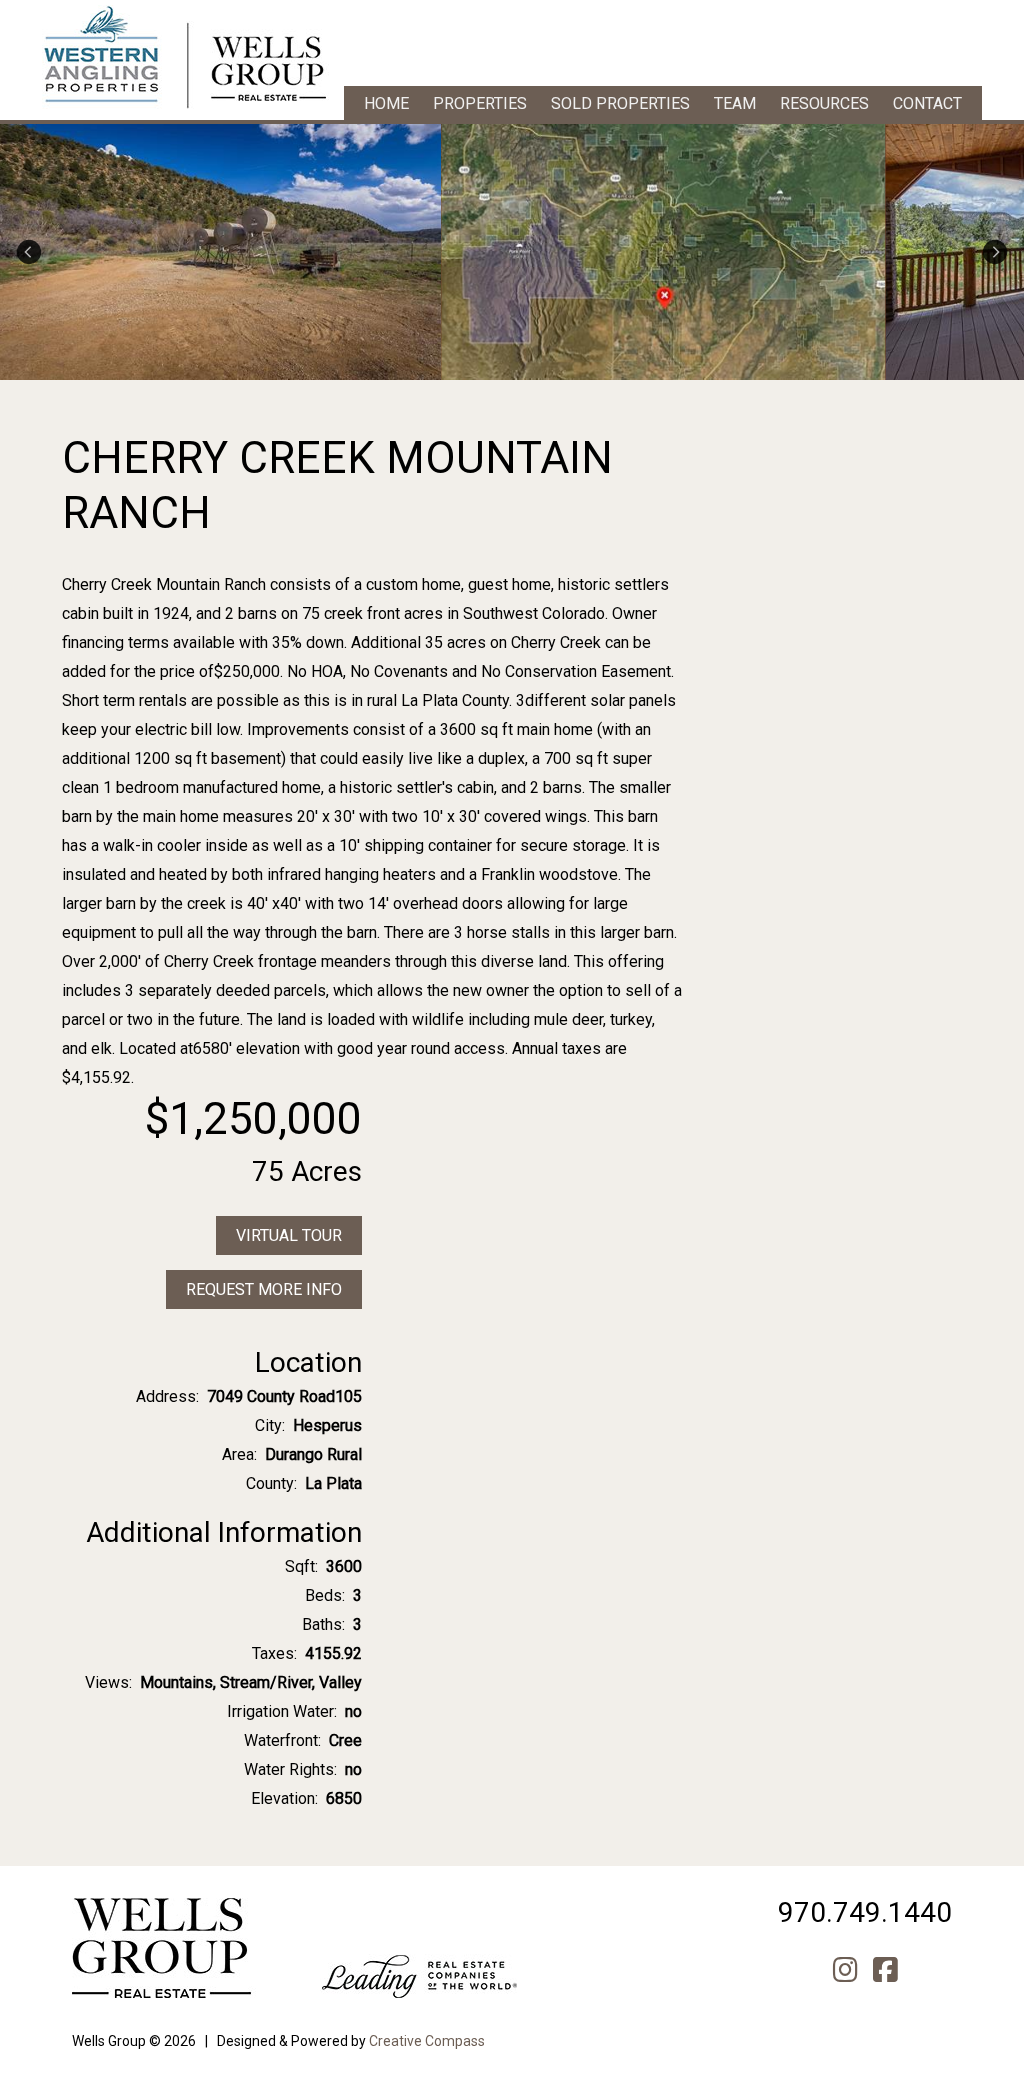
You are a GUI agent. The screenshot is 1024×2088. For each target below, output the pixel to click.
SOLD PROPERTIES (620, 103)
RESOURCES (824, 103)
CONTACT (927, 103)
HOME (386, 103)
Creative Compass (427, 2041)
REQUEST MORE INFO (264, 1289)
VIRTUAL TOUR (289, 1235)
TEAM (735, 103)
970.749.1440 (865, 1912)
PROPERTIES (480, 103)
